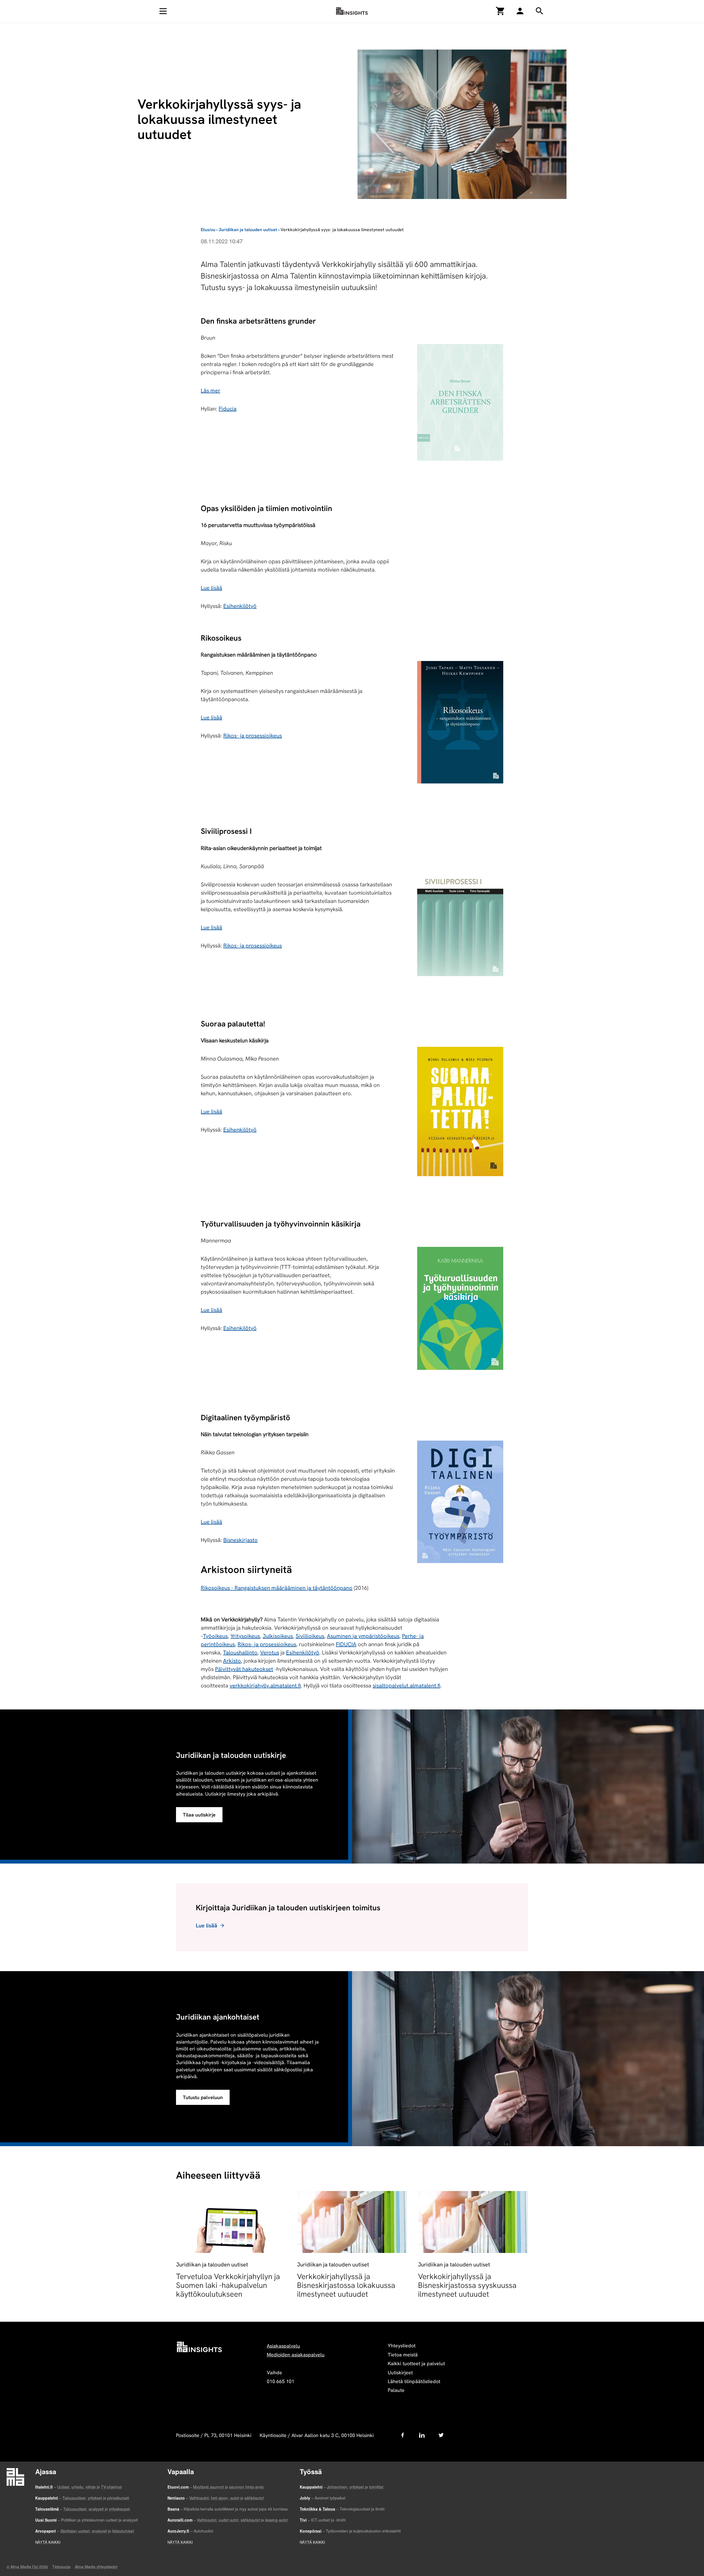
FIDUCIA (346, 1644)
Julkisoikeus (278, 1636)
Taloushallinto (240, 1652)
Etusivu (208, 230)
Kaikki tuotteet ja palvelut (416, 2363)
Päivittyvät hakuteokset (244, 1669)
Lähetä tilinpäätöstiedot (414, 2381)
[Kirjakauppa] (501, 11)
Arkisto (232, 1661)
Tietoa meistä (403, 2355)
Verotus (270, 1652)
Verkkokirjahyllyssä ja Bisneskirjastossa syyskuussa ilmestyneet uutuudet (467, 2285)
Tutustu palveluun (203, 2097)
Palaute (396, 2390)
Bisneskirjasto (240, 1540)
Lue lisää (211, 588)
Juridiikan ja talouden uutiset (248, 230)
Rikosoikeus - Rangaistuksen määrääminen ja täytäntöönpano (277, 1588)
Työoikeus (215, 1636)
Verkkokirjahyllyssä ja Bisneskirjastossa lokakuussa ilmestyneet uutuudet (346, 2285)
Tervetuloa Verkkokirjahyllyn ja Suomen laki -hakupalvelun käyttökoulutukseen (228, 2285)
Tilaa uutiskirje (199, 1815)
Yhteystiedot (402, 2346)
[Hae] (520, 11)
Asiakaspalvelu (283, 2346)
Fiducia (228, 409)
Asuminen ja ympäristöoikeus (363, 1636)
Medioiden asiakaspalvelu (296, 2355)
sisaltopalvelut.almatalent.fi (406, 1686)
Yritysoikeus (245, 1636)
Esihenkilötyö (240, 606)
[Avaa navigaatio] (163, 11)
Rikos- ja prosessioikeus (253, 736)
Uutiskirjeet (400, 2373)
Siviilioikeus (310, 1636)
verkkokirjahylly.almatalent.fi (265, 1686)
